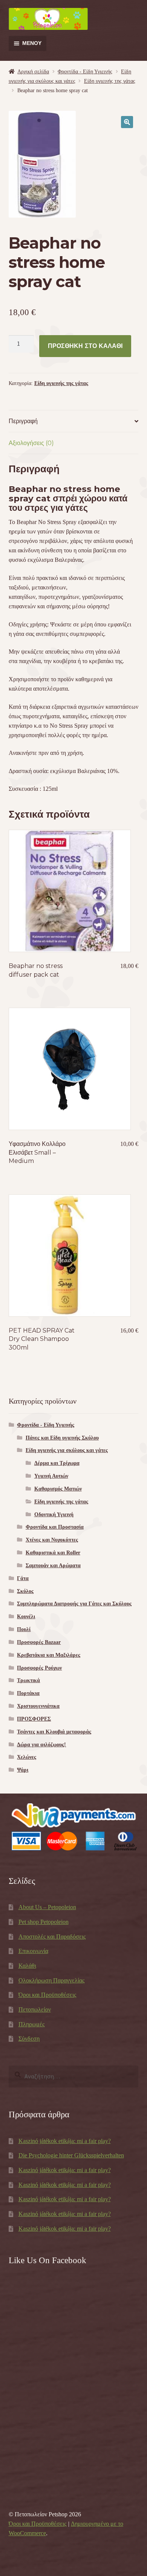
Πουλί (24, 1629)
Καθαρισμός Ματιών (58, 1489)
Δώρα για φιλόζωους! (41, 1745)
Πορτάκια (28, 1693)
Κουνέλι (26, 1617)
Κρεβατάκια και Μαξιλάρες (49, 1655)
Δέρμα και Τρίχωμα (57, 1463)
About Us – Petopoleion (47, 1907)
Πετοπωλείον (35, 2009)
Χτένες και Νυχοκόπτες (52, 1540)
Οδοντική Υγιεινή (54, 1515)
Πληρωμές (31, 2024)
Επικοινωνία (33, 1951)
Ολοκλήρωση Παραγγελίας (51, 1980)
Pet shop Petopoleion (44, 1922)
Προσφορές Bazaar (39, 1642)
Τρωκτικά (28, 1680)
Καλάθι (27, 1966)
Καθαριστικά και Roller (53, 1553)
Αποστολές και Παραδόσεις (52, 1937)
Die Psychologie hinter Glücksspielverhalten (71, 2155)
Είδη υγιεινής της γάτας (110, 81)
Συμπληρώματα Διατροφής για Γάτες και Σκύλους (74, 1604)
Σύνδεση (29, 2039)
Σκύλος (25, 1591)
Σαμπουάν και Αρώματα (53, 1566)
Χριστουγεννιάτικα (38, 1706)
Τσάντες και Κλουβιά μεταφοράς (54, 1732)
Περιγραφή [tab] (23, 421)
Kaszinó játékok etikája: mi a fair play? (65, 2141)
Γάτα (23, 1578)
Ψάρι (23, 1770)
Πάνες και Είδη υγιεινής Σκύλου (62, 1438)
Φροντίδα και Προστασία (55, 1527)
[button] (127, 122)
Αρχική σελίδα (33, 72)
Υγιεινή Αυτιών (51, 1476)
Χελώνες (27, 1757)
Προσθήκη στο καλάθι (85, 346)
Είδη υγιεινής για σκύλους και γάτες (67, 1450)
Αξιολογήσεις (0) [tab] (31, 443)
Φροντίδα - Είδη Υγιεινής (85, 72)
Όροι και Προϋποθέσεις (47, 1995)
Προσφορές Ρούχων (39, 1668)
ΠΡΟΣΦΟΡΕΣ (34, 1719)
